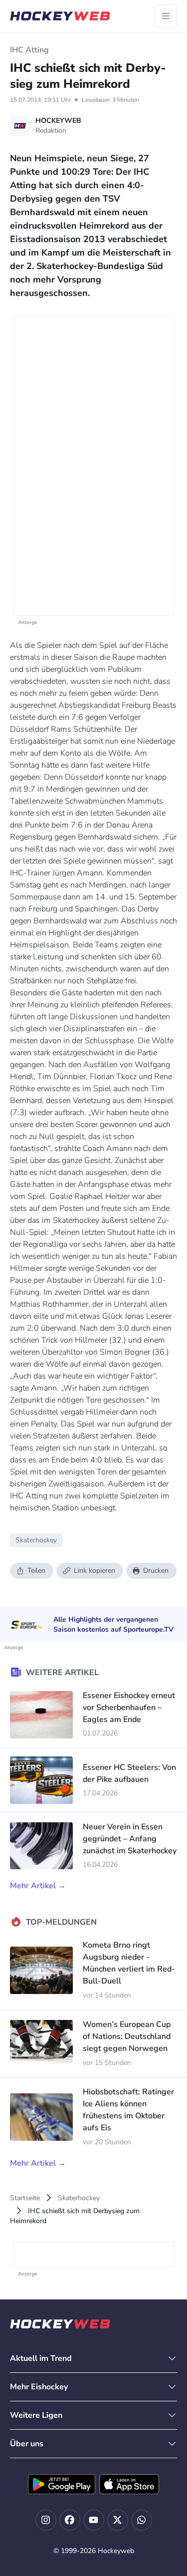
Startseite (25, 2198)
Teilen (36, 1571)
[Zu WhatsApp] (142, 2520)
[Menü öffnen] (166, 16)
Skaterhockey (79, 2198)
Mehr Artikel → (38, 1886)
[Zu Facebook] (70, 2520)
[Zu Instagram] (46, 2520)
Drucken (156, 1571)
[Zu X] (118, 2520)
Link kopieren (94, 1571)
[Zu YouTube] (94, 2520)
